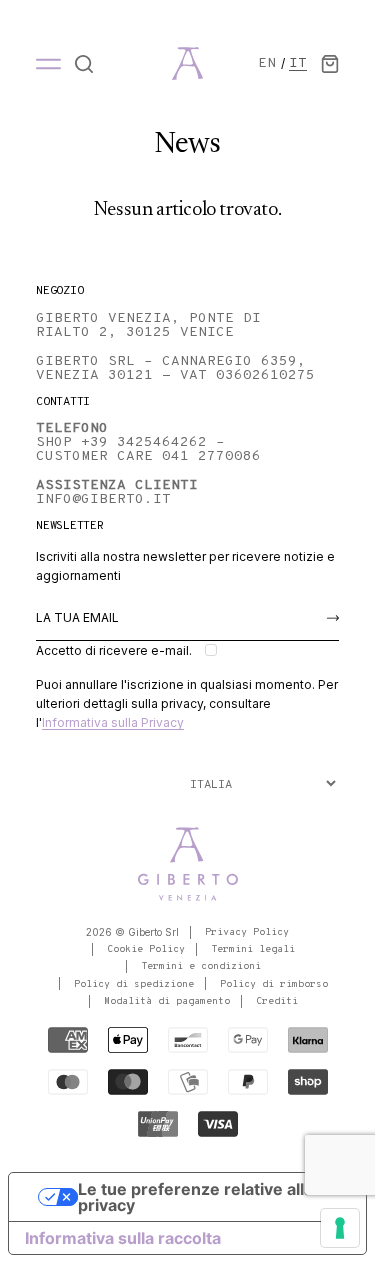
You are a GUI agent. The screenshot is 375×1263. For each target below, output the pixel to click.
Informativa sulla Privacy (113, 722)
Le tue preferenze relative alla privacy (195, 1197)
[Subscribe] (333, 618)
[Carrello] (330, 64)
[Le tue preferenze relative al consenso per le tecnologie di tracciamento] (340, 1228)
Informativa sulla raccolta (123, 1238)
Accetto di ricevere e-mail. (114, 650)
